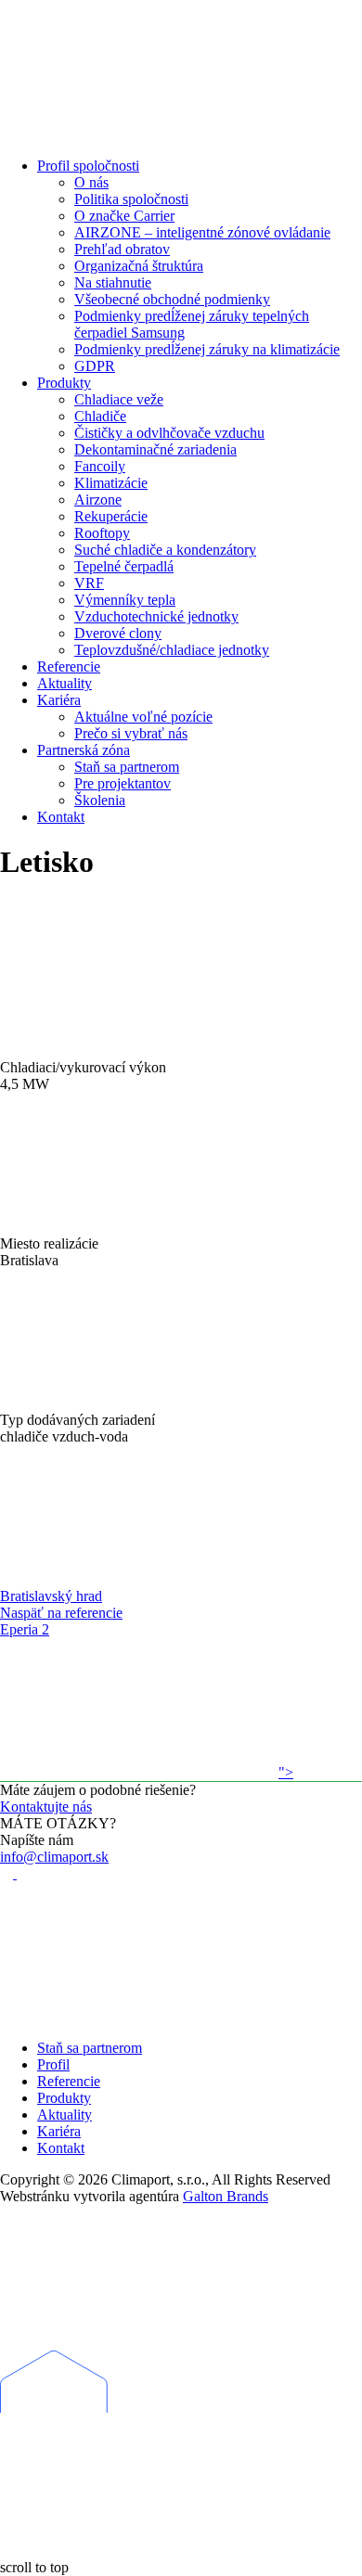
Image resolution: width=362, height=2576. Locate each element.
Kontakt (61, 2148)
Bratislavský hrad (51, 1596)
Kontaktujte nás (46, 1807)
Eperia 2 (25, 1629)
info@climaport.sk (54, 1857)
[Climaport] (139, 134)
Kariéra (59, 2131)
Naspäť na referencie (61, 1613)
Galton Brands (226, 2196)
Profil (53, 2064)
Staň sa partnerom (90, 2048)
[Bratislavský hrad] (139, 1579)
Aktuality (65, 2115)
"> (286, 1772)
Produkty (64, 2098)
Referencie (69, 2081)
